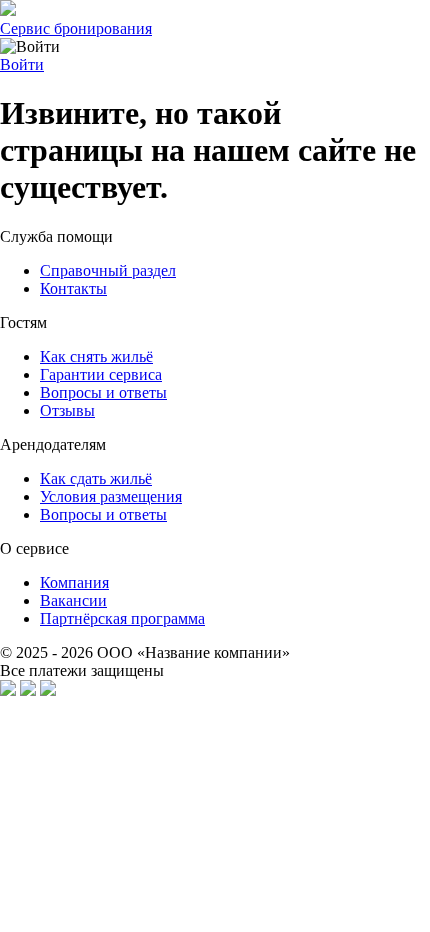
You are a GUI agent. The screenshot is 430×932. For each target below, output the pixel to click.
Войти (22, 64)
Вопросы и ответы (103, 392)
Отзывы (67, 410)
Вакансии (73, 600)
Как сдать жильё (96, 478)
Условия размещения (111, 496)
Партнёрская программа (122, 618)
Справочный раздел (108, 270)
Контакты (73, 288)
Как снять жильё (96, 356)
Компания (74, 582)
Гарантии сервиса (101, 374)
